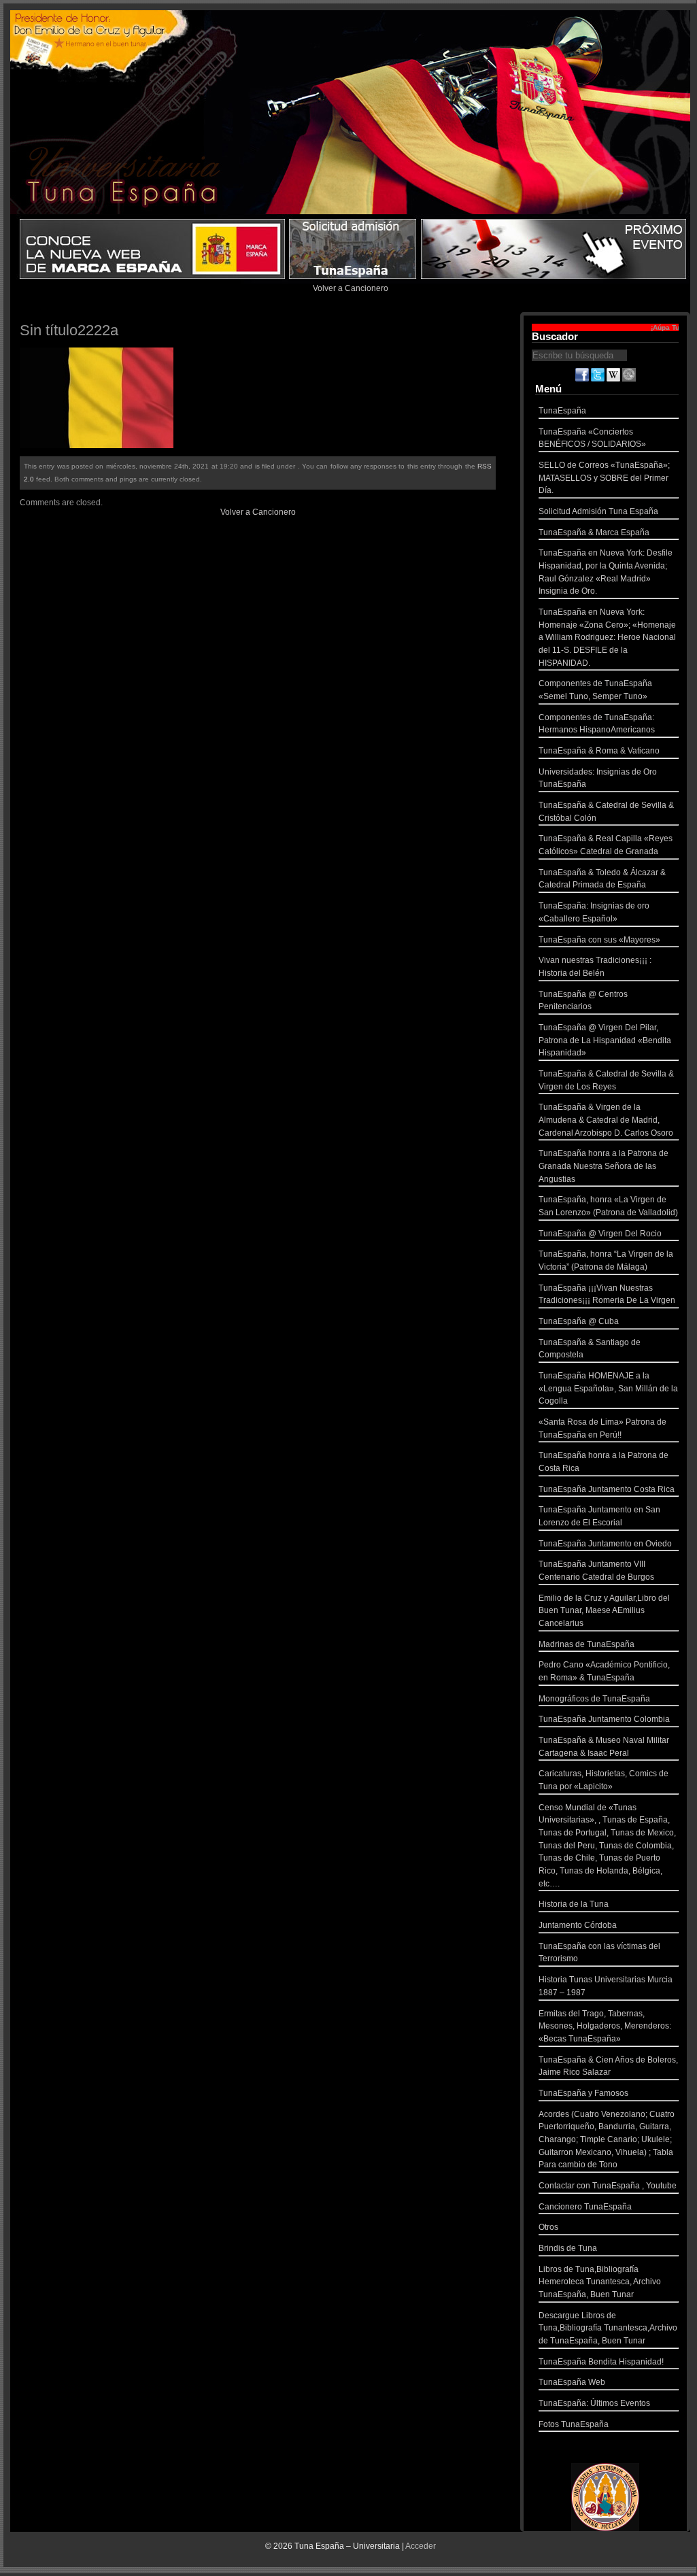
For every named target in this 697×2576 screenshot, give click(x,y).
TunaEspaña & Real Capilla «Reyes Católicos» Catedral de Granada (606, 845)
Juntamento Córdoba (578, 1925)
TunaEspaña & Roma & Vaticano (599, 751)
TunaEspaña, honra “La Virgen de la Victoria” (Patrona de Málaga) (606, 1260)
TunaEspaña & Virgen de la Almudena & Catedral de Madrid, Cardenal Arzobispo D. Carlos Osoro (606, 1120)
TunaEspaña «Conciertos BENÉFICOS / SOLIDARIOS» (592, 438)
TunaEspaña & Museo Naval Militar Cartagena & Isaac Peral (604, 1747)
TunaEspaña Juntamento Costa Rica (607, 1489)
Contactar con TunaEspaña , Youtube (608, 2186)
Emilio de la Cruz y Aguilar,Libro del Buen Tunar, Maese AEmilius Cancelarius (604, 1611)
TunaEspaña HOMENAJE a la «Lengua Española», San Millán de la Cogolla (608, 1388)
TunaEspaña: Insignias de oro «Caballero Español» (594, 912)
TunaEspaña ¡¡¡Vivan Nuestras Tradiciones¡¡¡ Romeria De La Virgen (607, 1294)
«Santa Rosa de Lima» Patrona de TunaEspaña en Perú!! (602, 1428)
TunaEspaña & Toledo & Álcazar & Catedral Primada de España (602, 879)
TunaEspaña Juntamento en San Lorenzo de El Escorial (599, 1516)
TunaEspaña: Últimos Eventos (594, 2403)
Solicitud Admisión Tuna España (598, 511)
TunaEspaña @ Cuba (579, 1321)
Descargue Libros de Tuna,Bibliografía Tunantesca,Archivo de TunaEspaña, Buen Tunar (608, 2328)
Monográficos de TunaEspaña (594, 1699)
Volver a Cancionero (351, 288)
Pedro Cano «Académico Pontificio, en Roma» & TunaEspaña (604, 1671)
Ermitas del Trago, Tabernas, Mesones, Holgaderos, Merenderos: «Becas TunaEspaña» (605, 2026)
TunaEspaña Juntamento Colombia (604, 1719)
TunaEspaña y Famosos (583, 2093)
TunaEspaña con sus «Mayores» (599, 940)
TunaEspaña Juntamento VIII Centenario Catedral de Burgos (596, 1571)
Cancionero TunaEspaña (585, 2207)
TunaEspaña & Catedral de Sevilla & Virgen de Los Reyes (606, 1080)
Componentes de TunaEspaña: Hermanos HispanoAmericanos (597, 724)
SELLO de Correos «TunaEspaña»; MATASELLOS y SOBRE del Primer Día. (604, 478)
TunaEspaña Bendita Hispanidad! (601, 2362)
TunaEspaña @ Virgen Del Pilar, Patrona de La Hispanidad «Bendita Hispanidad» (605, 1040)
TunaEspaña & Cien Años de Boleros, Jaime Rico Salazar (608, 2066)
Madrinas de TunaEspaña (586, 1644)
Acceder (421, 2546)
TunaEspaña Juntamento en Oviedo (605, 1544)
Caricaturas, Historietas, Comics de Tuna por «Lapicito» (603, 1780)
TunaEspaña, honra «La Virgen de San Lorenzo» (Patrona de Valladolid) (608, 1206)
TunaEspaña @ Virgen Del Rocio (600, 1234)
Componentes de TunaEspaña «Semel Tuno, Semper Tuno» (595, 690)
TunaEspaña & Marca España (594, 532)
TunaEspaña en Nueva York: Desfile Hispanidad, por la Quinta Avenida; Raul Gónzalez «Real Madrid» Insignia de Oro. (606, 572)
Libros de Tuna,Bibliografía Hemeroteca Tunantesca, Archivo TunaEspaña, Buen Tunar (600, 2282)
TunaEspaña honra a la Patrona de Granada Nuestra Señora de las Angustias (603, 1166)
